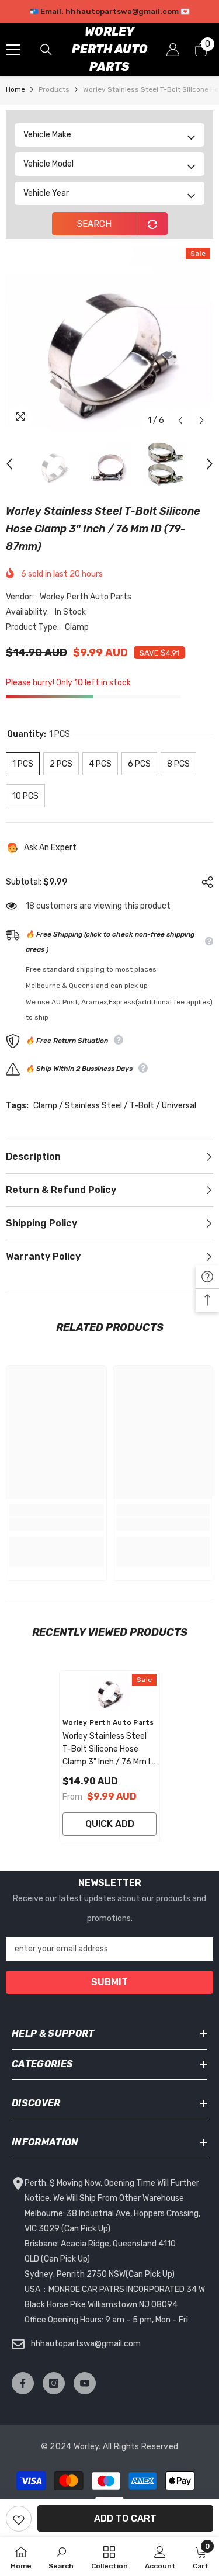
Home (15, 89)
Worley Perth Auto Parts (86, 597)
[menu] (13, 50)
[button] (180, 420)
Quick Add (110, 1824)
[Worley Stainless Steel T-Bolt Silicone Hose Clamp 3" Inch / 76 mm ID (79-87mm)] (109, 1691)
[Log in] (173, 50)
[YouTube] (85, 2383)
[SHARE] (204, 882)
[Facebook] (23, 2383)
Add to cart (125, 2518)
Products (54, 89)
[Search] (46, 50)
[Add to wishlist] (19, 2519)
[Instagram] (54, 2383)
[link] (56, 1524)
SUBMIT (109, 1982)
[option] (109, 12)
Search (94, 224)
